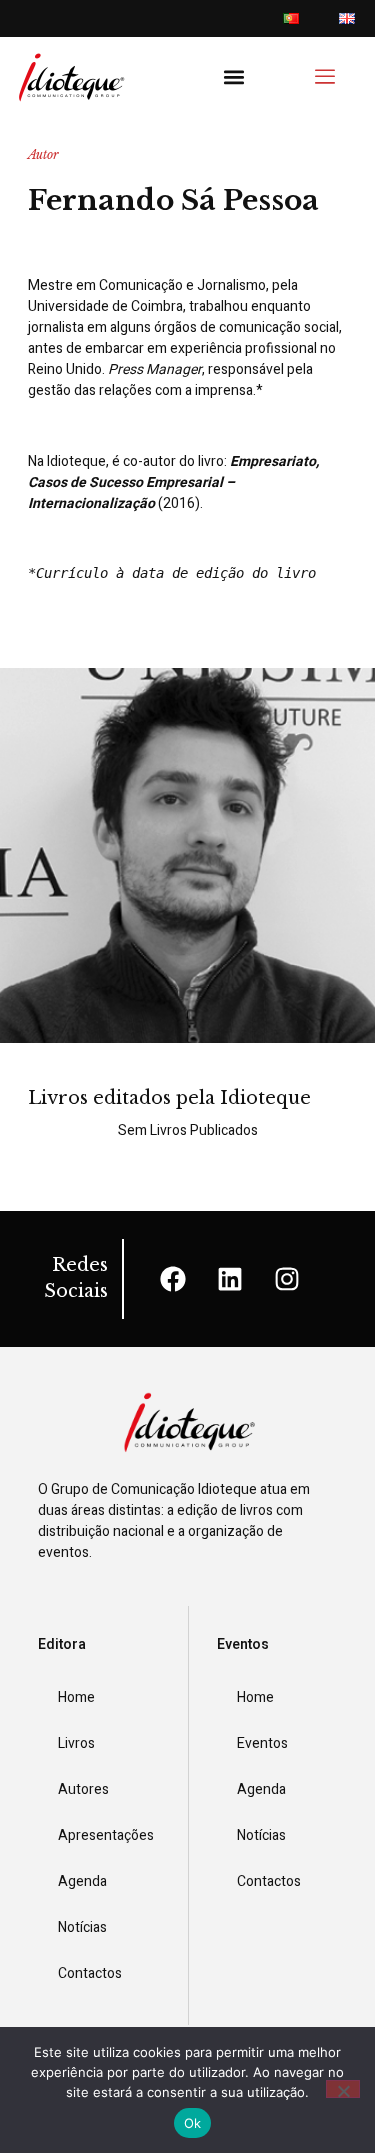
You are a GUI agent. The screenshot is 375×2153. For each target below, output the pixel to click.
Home (76, 1697)
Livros (76, 1743)
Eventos (262, 1743)
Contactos (90, 1973)
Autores (83, 1789)
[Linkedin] (230, 1279)
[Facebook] (173, 1279)
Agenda (82, 1881)
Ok (193, 2123)
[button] (234, 77)
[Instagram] (287, 1279)
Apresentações (106, 1835)
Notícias (82, 1927)
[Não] (343, 2089)
